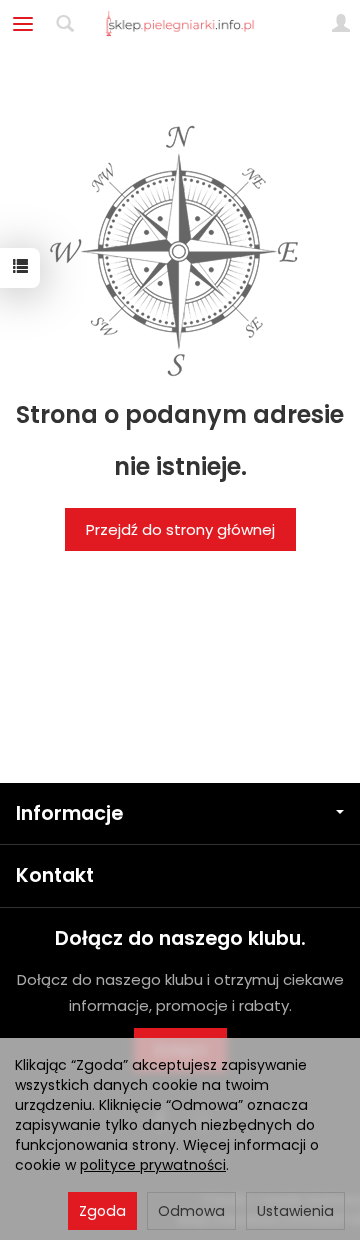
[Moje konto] (341, 24)
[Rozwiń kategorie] (23, 24)
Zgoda (102, 1211)
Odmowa (191, 1211)
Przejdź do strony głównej (180, 529)
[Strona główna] (180, 24)
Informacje (69, 813)
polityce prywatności (153, 1165)
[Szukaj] (65, 24)
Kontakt (55, 875)
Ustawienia (295, 1211)
